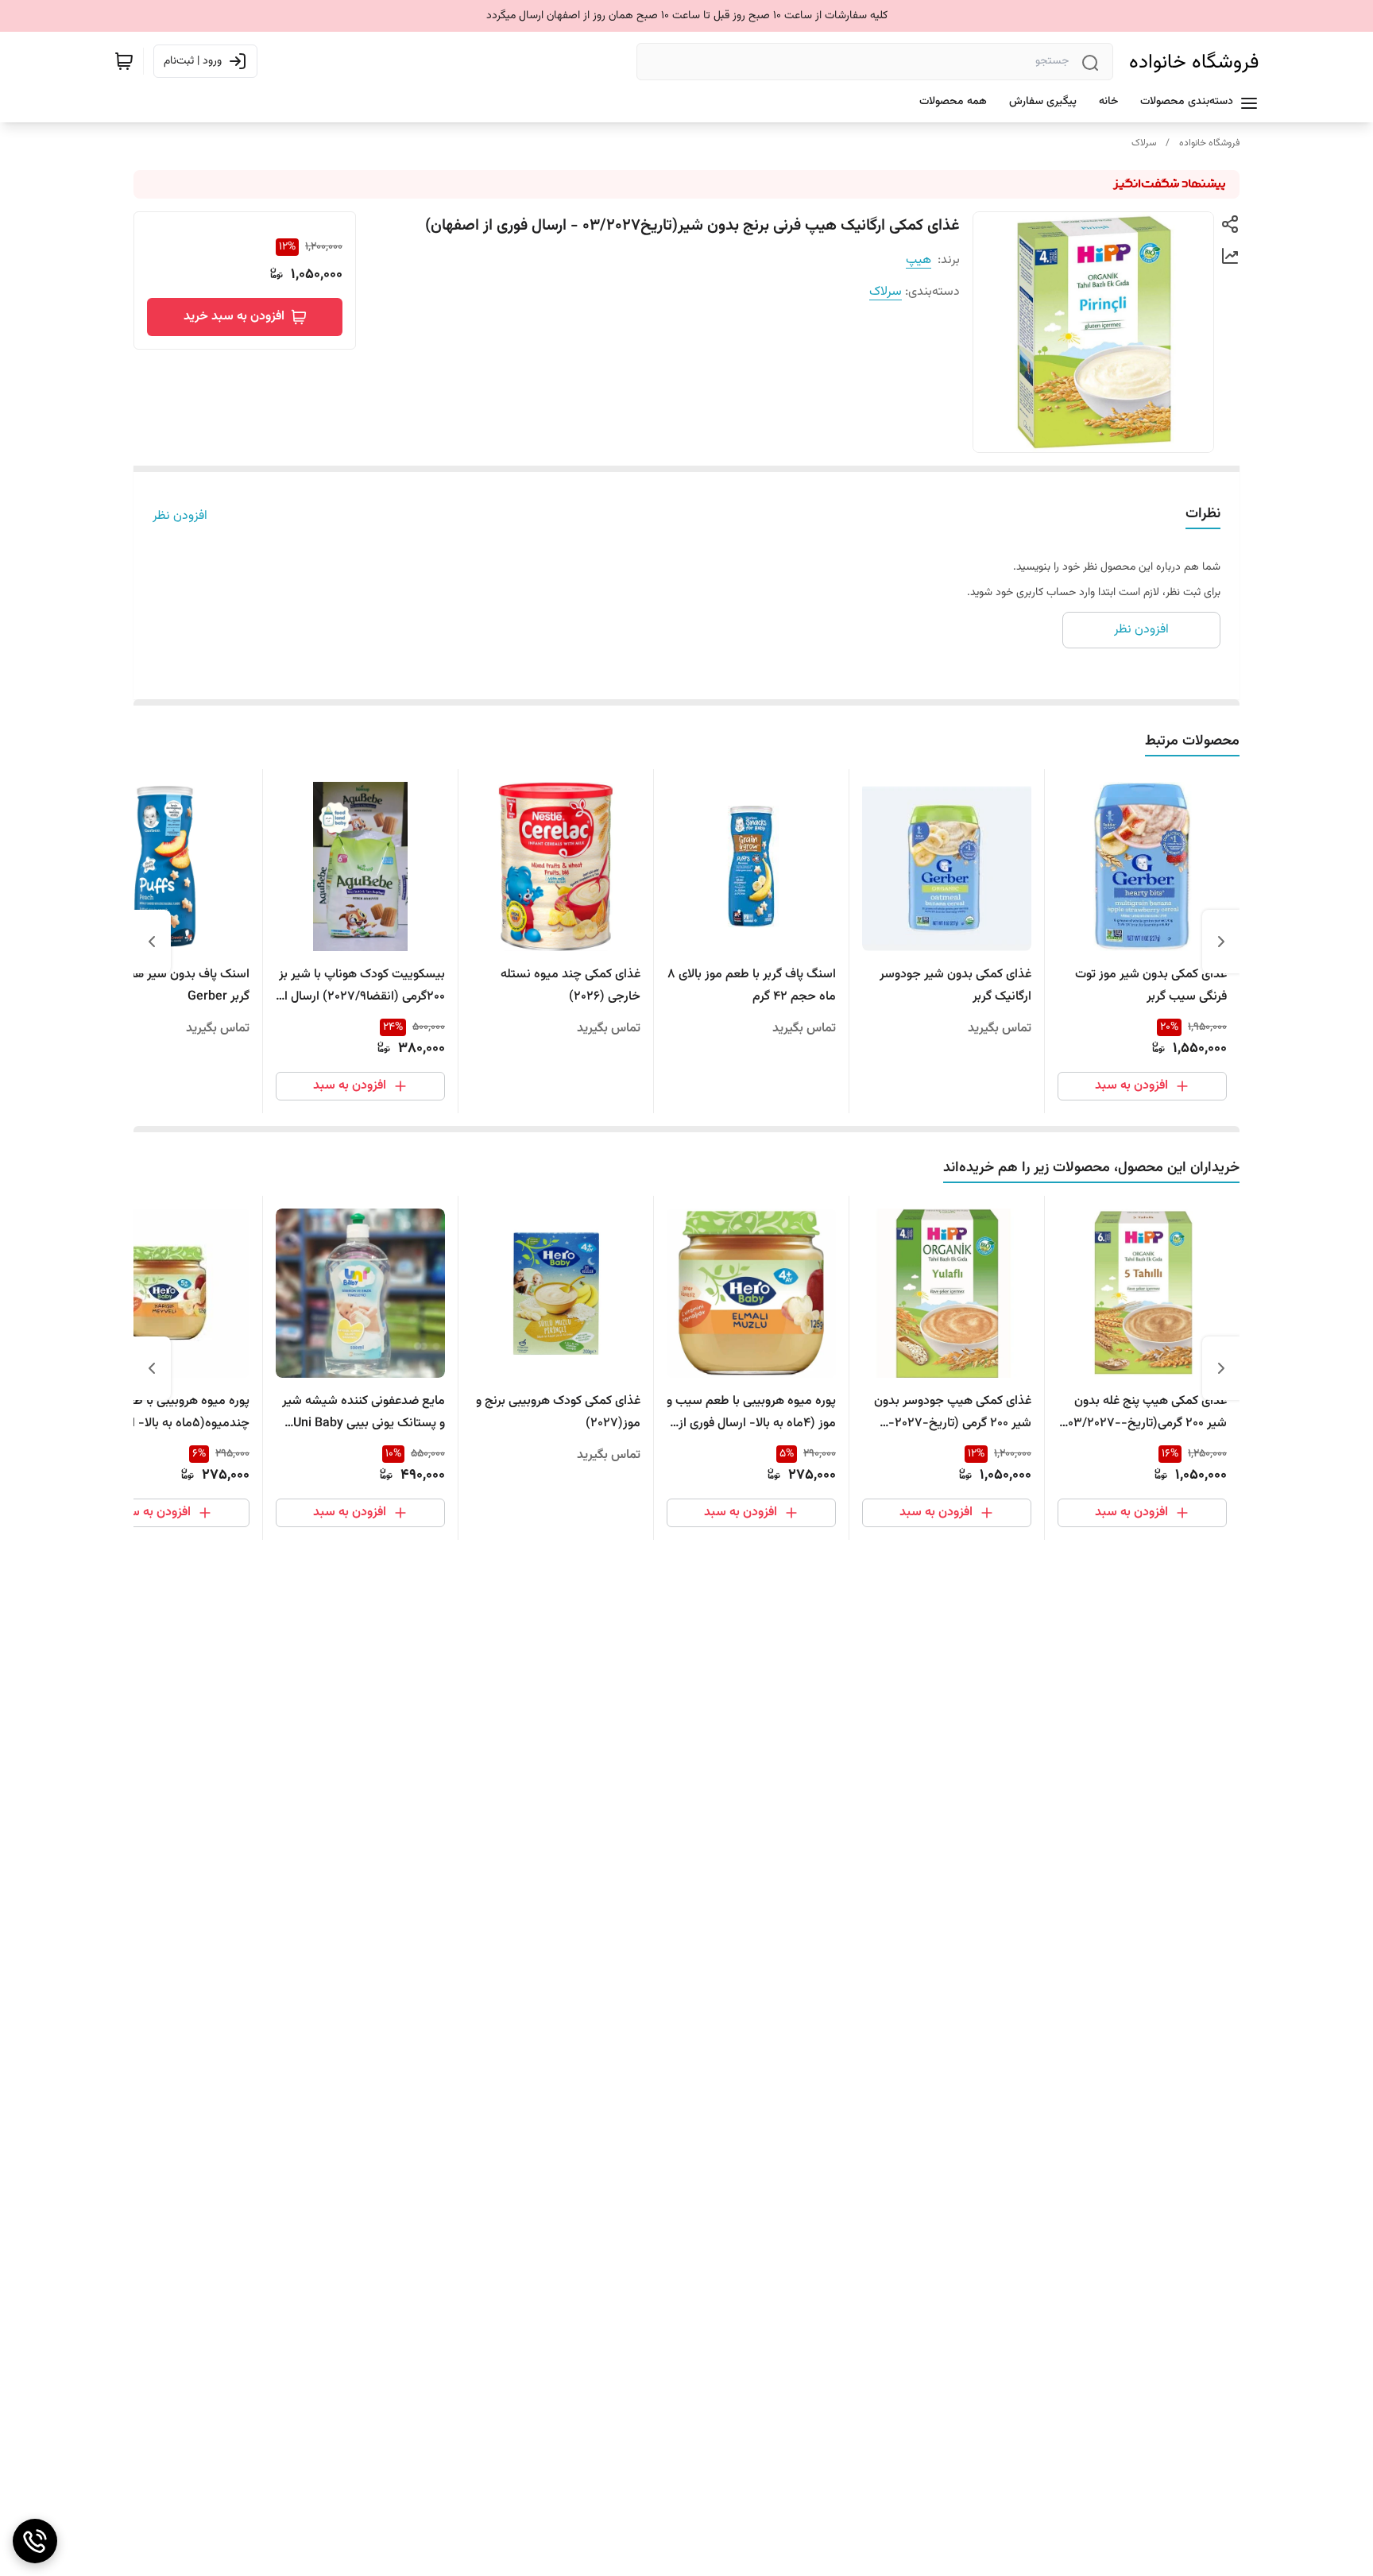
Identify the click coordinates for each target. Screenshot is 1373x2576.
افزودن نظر (180, 516)
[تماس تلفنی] (35, 2541)
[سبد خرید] (124, 61)
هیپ (919, 260)
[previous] (1221, 942)
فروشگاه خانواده (1194, 62)
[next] (152, 942)
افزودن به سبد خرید (234, 317)
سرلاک (1144, 143)
